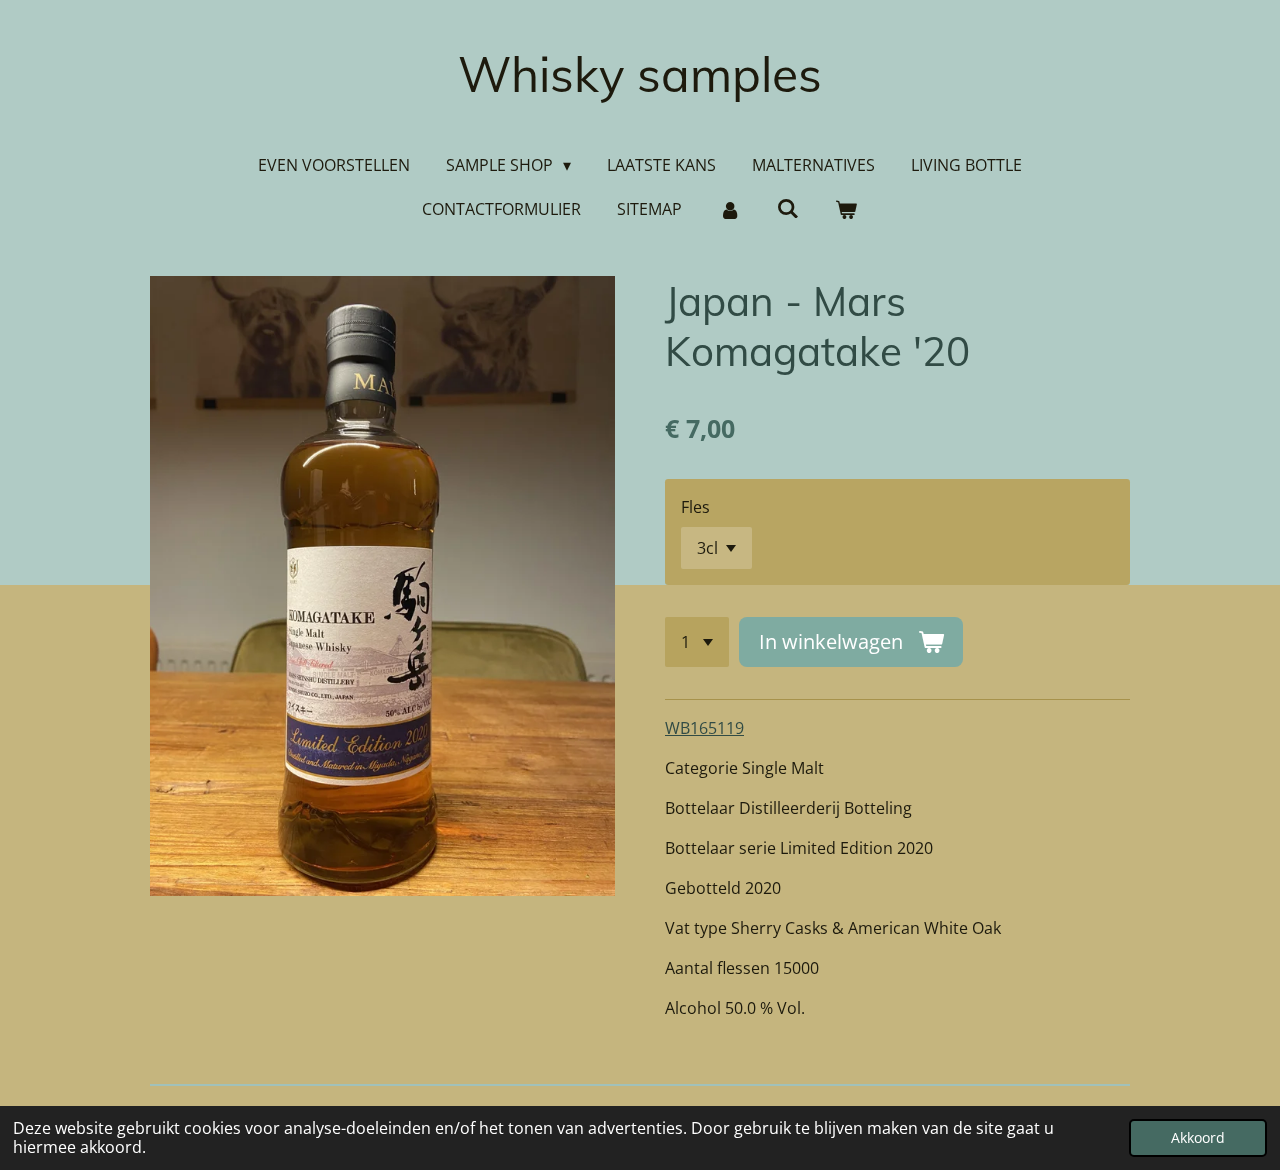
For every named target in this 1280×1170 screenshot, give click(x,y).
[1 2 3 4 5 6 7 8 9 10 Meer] (697, 642)
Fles (695, 507)
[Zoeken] (788, 208)
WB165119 (704, 728)
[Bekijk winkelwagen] (846, 209)
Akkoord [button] (1198, 1137)
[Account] (729, 209)
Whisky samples (640, 74)
